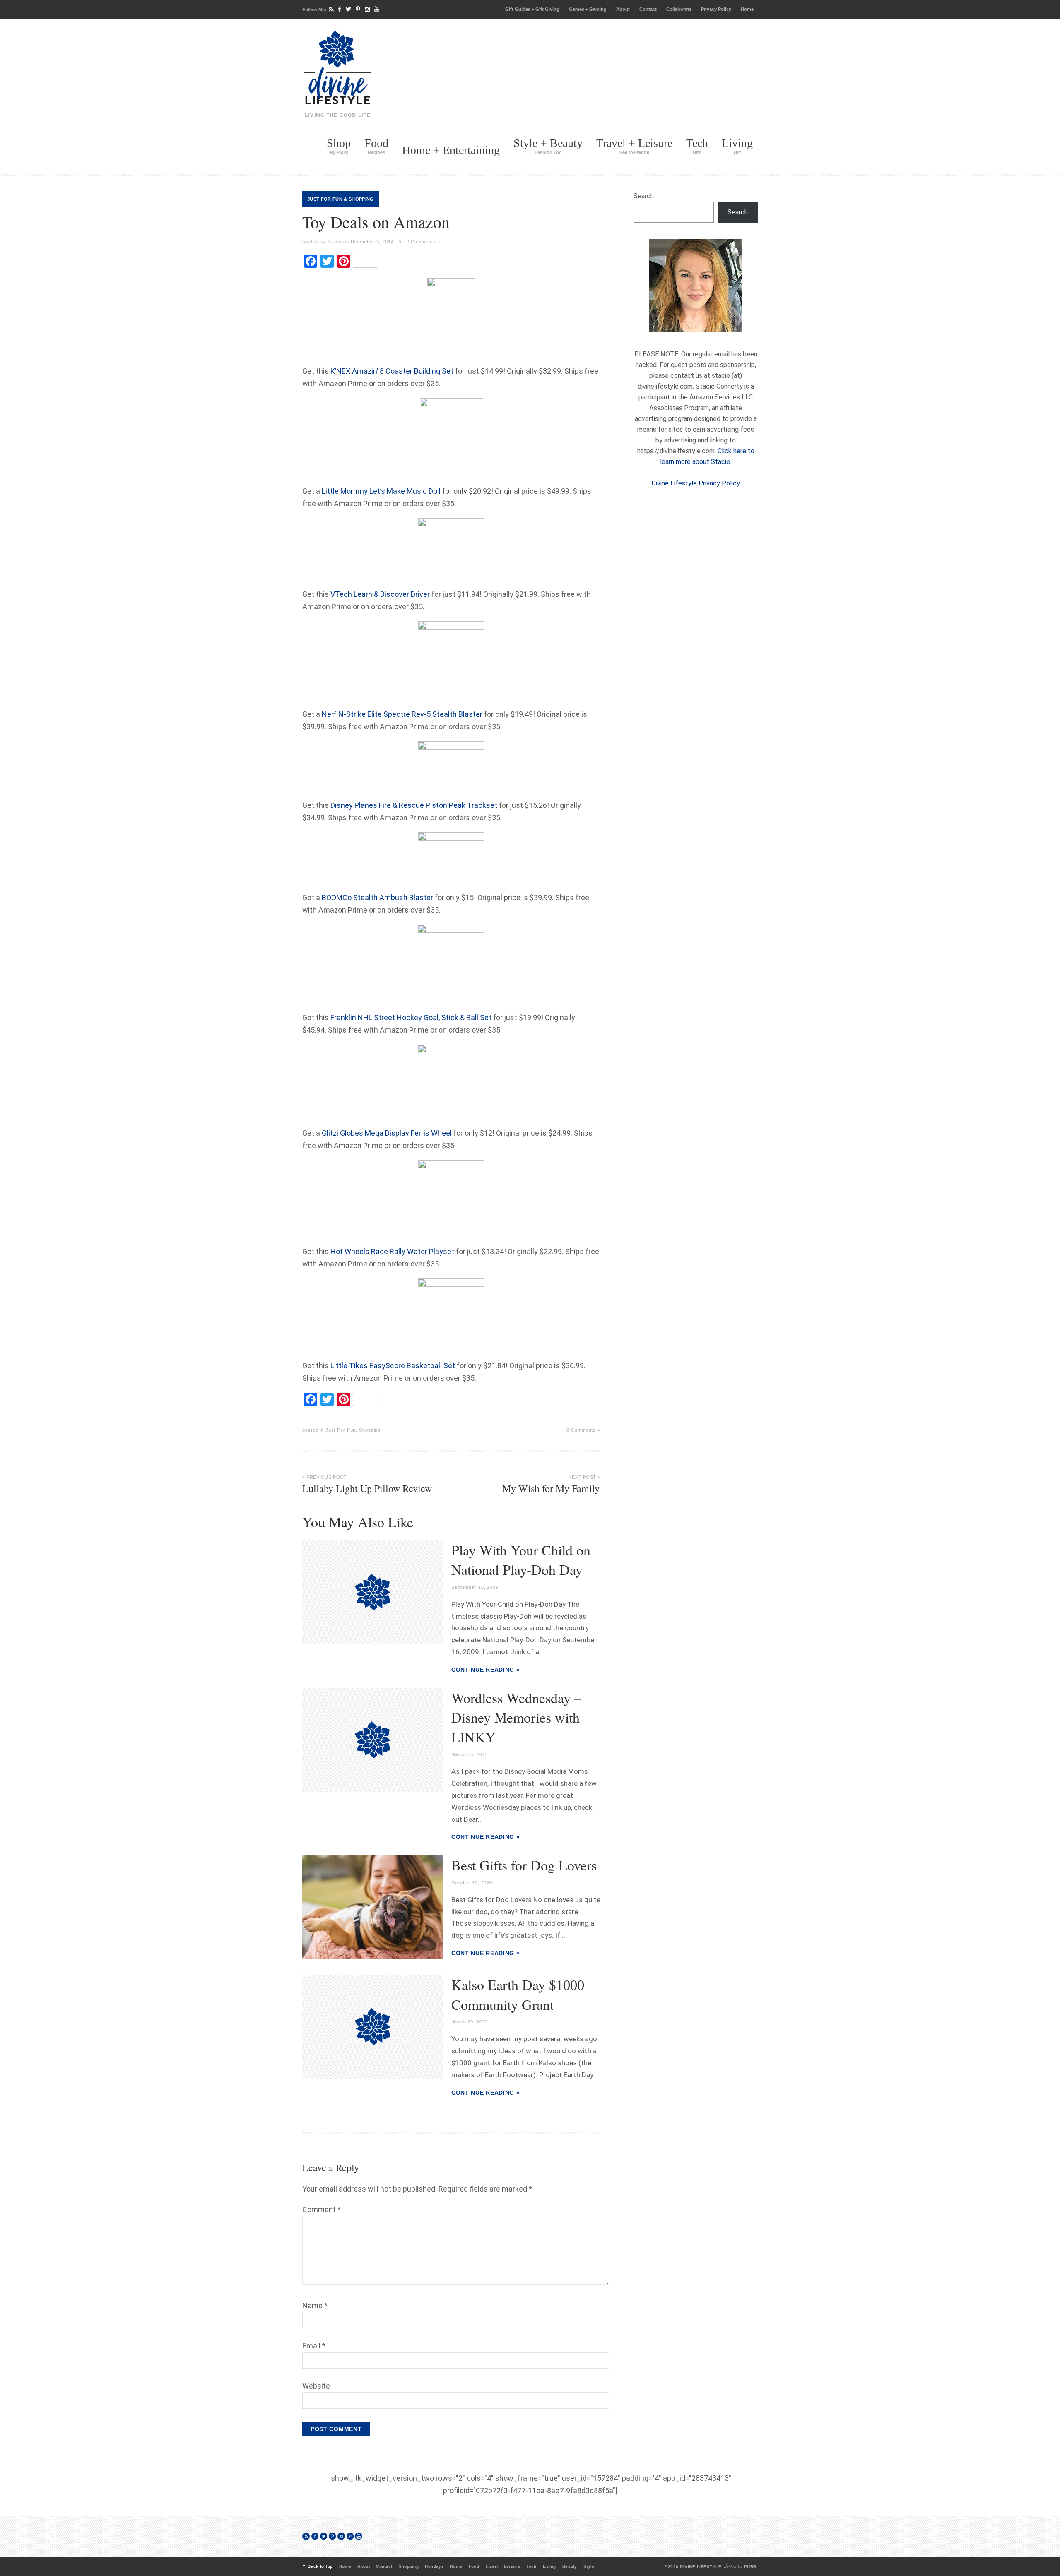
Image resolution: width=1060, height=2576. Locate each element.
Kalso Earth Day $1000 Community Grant (518, 1994)
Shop (339, 146)
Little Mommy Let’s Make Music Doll (381, 491)
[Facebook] (340, 9)
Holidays (434, 2566)
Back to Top (320, 2566)
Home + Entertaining (451, 150)
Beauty (570, 2566)
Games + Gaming (588, 9)
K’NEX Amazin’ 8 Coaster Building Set (392, 371)
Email (314, 2346)
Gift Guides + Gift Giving (532, 9)
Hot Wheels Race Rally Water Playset (392, 1251)
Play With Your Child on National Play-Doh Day (521, 1560)
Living (737, 146)
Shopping (361, 199)
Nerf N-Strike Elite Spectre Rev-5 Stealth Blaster (402, 714)
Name (315, 2306)
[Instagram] (367, 9)
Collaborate (679, 9)
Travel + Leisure (634, 146)
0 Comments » (424, 242)
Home (747, 9)
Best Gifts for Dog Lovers (524, 1865)
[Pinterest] (358, 9)
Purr (750, 2567)
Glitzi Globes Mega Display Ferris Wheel (387, 1133)
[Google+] (350, 2536)
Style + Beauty (548, 146)
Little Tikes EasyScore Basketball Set (393, 1366)
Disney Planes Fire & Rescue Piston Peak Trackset (414, 805)
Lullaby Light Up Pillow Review (367, 1485)
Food (376, 146)
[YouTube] (377, 9)
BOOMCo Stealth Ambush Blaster (377, 898)
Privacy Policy (716, 9)
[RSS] (331, 9)
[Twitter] (348, 9)
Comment (322, 2210)
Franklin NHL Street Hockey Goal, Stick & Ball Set (411, 1018)
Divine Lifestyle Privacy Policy (696, 483)
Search (644, 196)
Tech (697, 146)
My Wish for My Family (551, 1485)
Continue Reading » (486, 1670)
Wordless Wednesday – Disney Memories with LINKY (516, 1717)
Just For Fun (325, 199)
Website (316, 2386)
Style (589, 2566)
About (623, 9)
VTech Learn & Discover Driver (380, 594)
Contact (648, 9)
